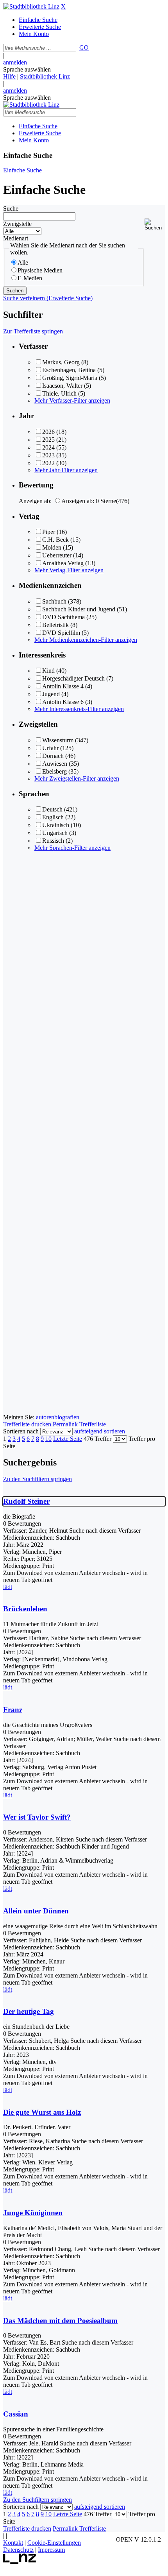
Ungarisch (55, 833)
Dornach (53, 756)
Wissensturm (58, 740)
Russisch (53, 841)
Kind (48, 671)
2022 (48, 463)
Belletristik (55, 625)
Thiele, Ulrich (59, 393)
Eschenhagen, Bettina (69, 370)
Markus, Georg (61, 362)
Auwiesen (55, 764)
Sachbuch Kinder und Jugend (79, 609)
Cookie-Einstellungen (54, 2543)
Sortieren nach (21, 1431)
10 (48, 1439)
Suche (11, 209)
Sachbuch (54, 601)
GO (84, 47)
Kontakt (13, 2543)
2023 (48, 455)
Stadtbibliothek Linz (45, 76)
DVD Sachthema (63, 617)
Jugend (51, 694)
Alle (23, 262)
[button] (155, 225)
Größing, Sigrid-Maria (70, 378)
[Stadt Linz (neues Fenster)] (20, 2562)
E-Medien (30, 278)
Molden (52, 547)
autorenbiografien (58, 1417)
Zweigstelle (17, 224)
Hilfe (9, 76)
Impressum (51, 2550)
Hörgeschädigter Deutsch (73, 678)
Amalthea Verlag (63, 563)
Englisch (53, 817)
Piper (49, 532)
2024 (48, 447)
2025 (48, 440)
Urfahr (50, 748)
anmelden (15, 62)
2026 (48, 432)
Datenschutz (18, 2550)
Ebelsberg (55, 771)
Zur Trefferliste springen (33, 331)
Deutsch (52, 809)
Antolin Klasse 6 (63, 702)
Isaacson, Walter (62, 386)
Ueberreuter (57, 555)
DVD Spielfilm (61, 633)
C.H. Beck (55, 540)
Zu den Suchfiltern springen (38, 1479)
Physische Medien (40, 270)
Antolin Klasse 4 (63, 686)
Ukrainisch (56, 825)
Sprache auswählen (27, 69)
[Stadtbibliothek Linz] (31, 6)
